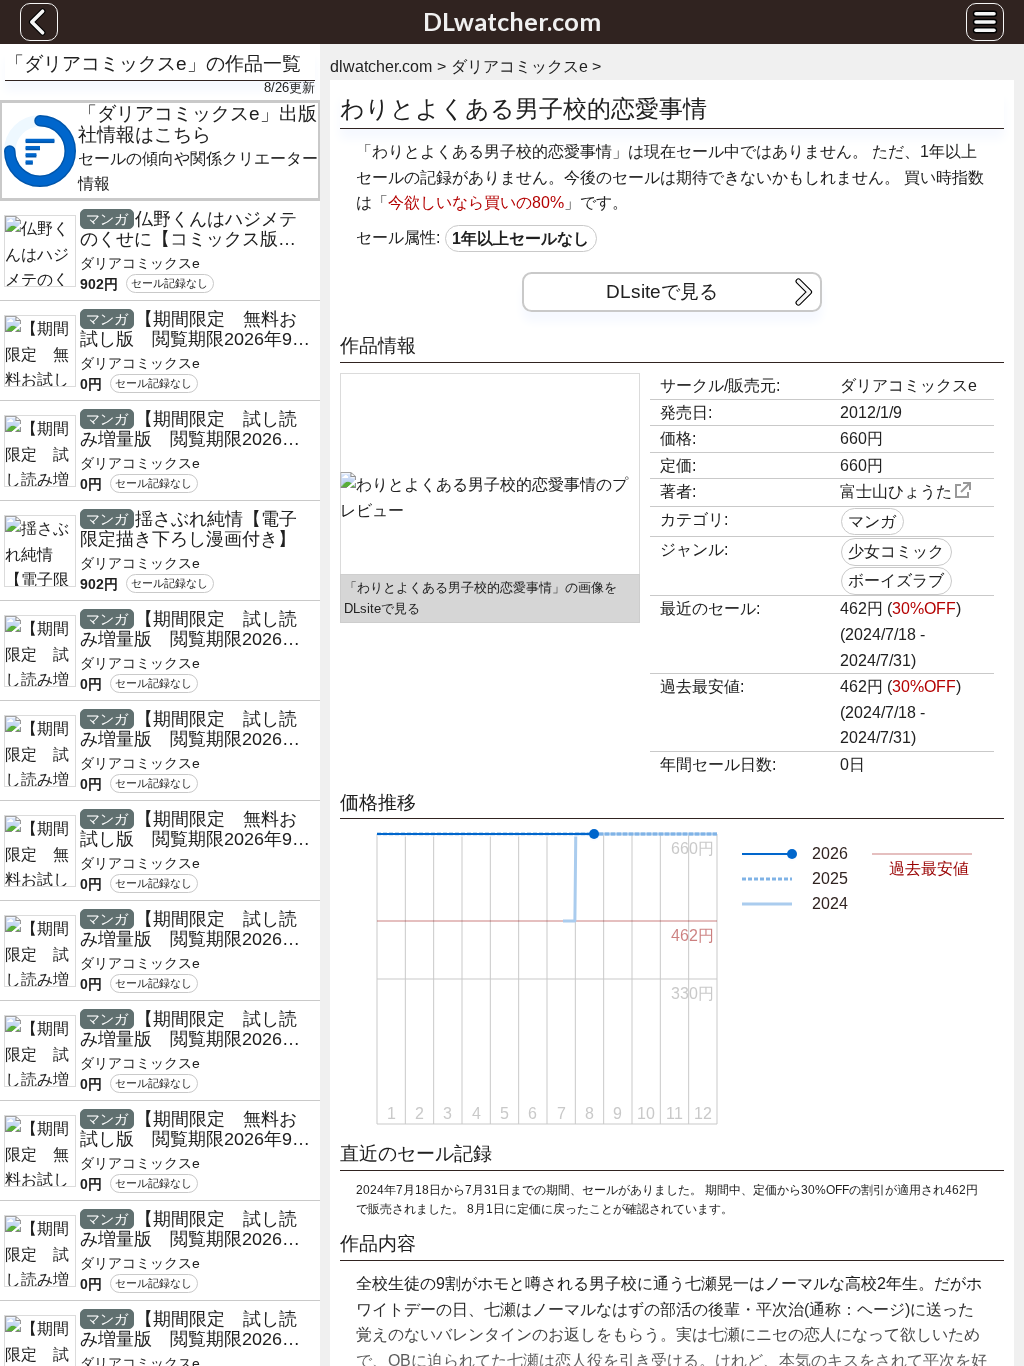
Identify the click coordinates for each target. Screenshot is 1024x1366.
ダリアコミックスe (908, 385)
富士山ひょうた (896, 491)
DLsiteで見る (662, 291)
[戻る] (39, 22)
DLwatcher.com (512, 21)
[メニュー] (985, 22)
